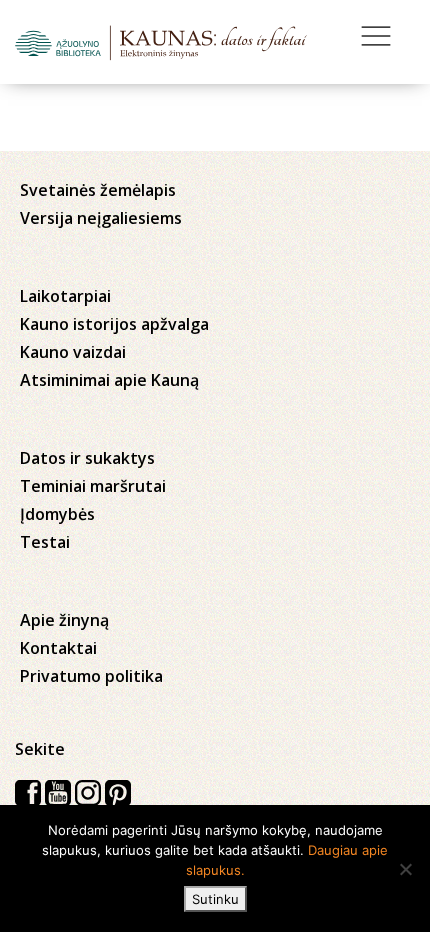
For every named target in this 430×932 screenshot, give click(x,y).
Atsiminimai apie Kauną (109, 380)
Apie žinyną (64, 620)
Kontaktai (58, 648)
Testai (45, 542)
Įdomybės (57, 514)
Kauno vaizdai (73, 352)
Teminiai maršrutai (93, 486)
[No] (405, 869)
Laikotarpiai (65, 296)
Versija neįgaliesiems (101, 218)
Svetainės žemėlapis (98, 190)
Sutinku (215, 899)
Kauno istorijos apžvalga (114, 324)
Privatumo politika (91, 676)
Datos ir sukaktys (87, 458)
